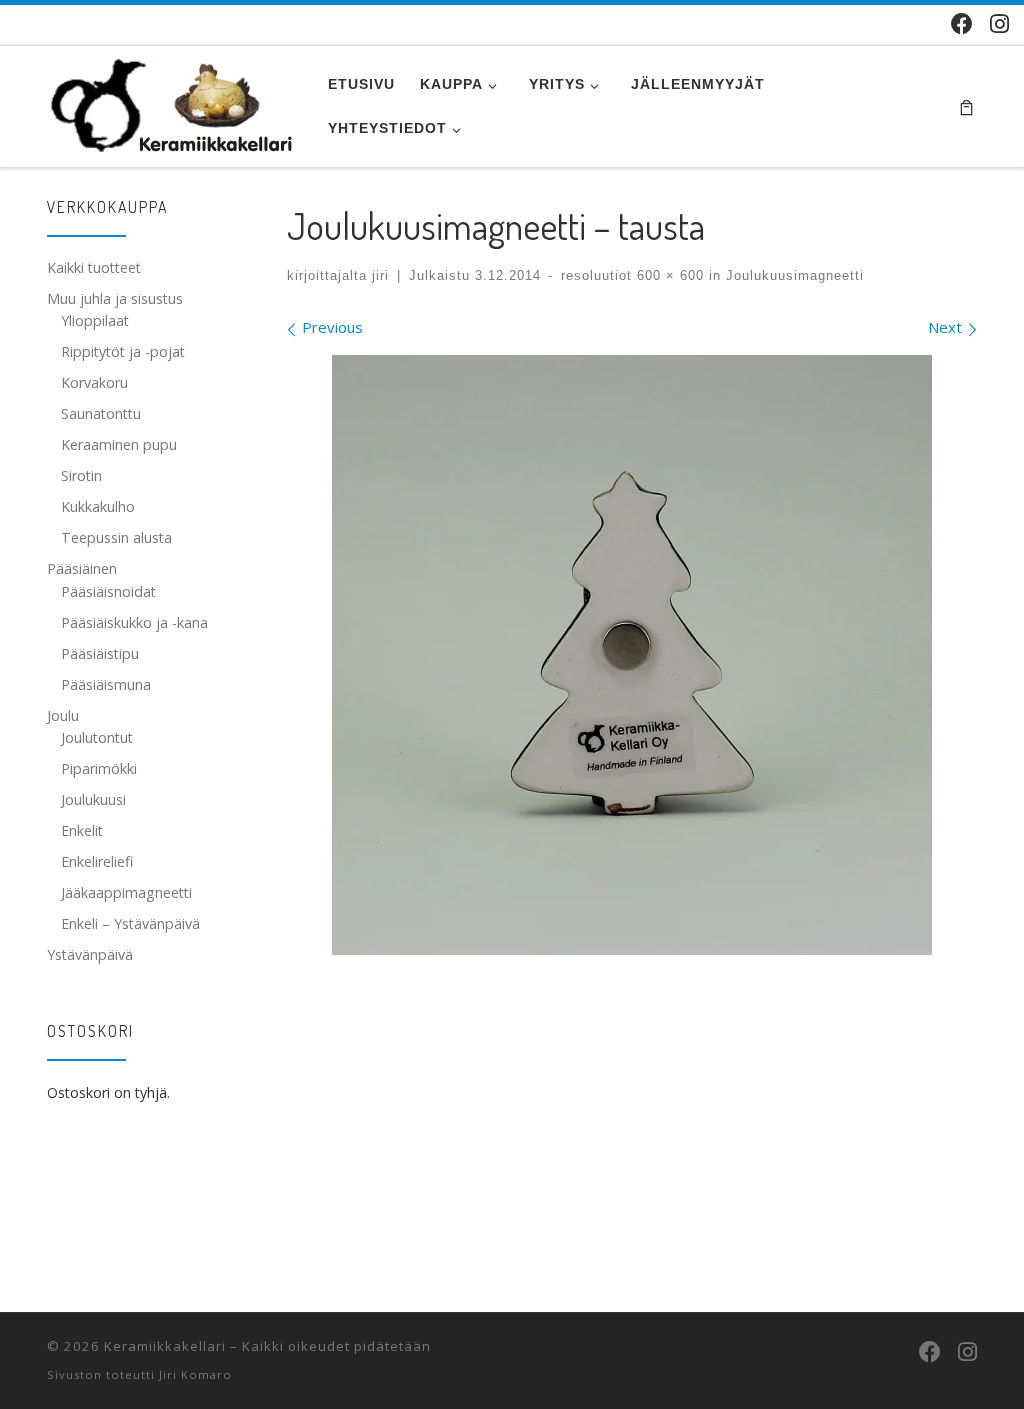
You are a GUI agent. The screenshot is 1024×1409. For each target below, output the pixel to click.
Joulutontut (97, 737)
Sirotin (81, 475)
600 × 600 (668, 276)
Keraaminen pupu (119, 444)
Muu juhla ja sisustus (115, 298)
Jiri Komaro (195, 1374)
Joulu (63, 715)
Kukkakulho (98, 506)
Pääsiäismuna (106, 684)
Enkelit (82, 830)
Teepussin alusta (116, 537)
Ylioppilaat (95, 320)
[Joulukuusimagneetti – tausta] (632, 655)
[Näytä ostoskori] (966, 106)
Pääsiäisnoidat (108, 591)
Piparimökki (99, 768)
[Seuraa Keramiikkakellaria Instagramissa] (999, 23)
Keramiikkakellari (165, 1346)
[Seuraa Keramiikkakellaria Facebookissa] (962, 23)
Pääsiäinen (82, 568)
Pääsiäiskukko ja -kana (134, 622)
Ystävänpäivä (90, 954)
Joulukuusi (93, 799)
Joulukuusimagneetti (792, 276)
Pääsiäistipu (100, 653)
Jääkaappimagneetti (126, 892)
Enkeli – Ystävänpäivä (130, 923)
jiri (380, 276)
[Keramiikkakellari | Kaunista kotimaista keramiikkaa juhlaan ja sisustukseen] (172, 101)
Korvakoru (94, 382)
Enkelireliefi (97, 861)
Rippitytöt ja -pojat (123, 351)
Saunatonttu (101, 413)
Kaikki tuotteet (94, 267)
